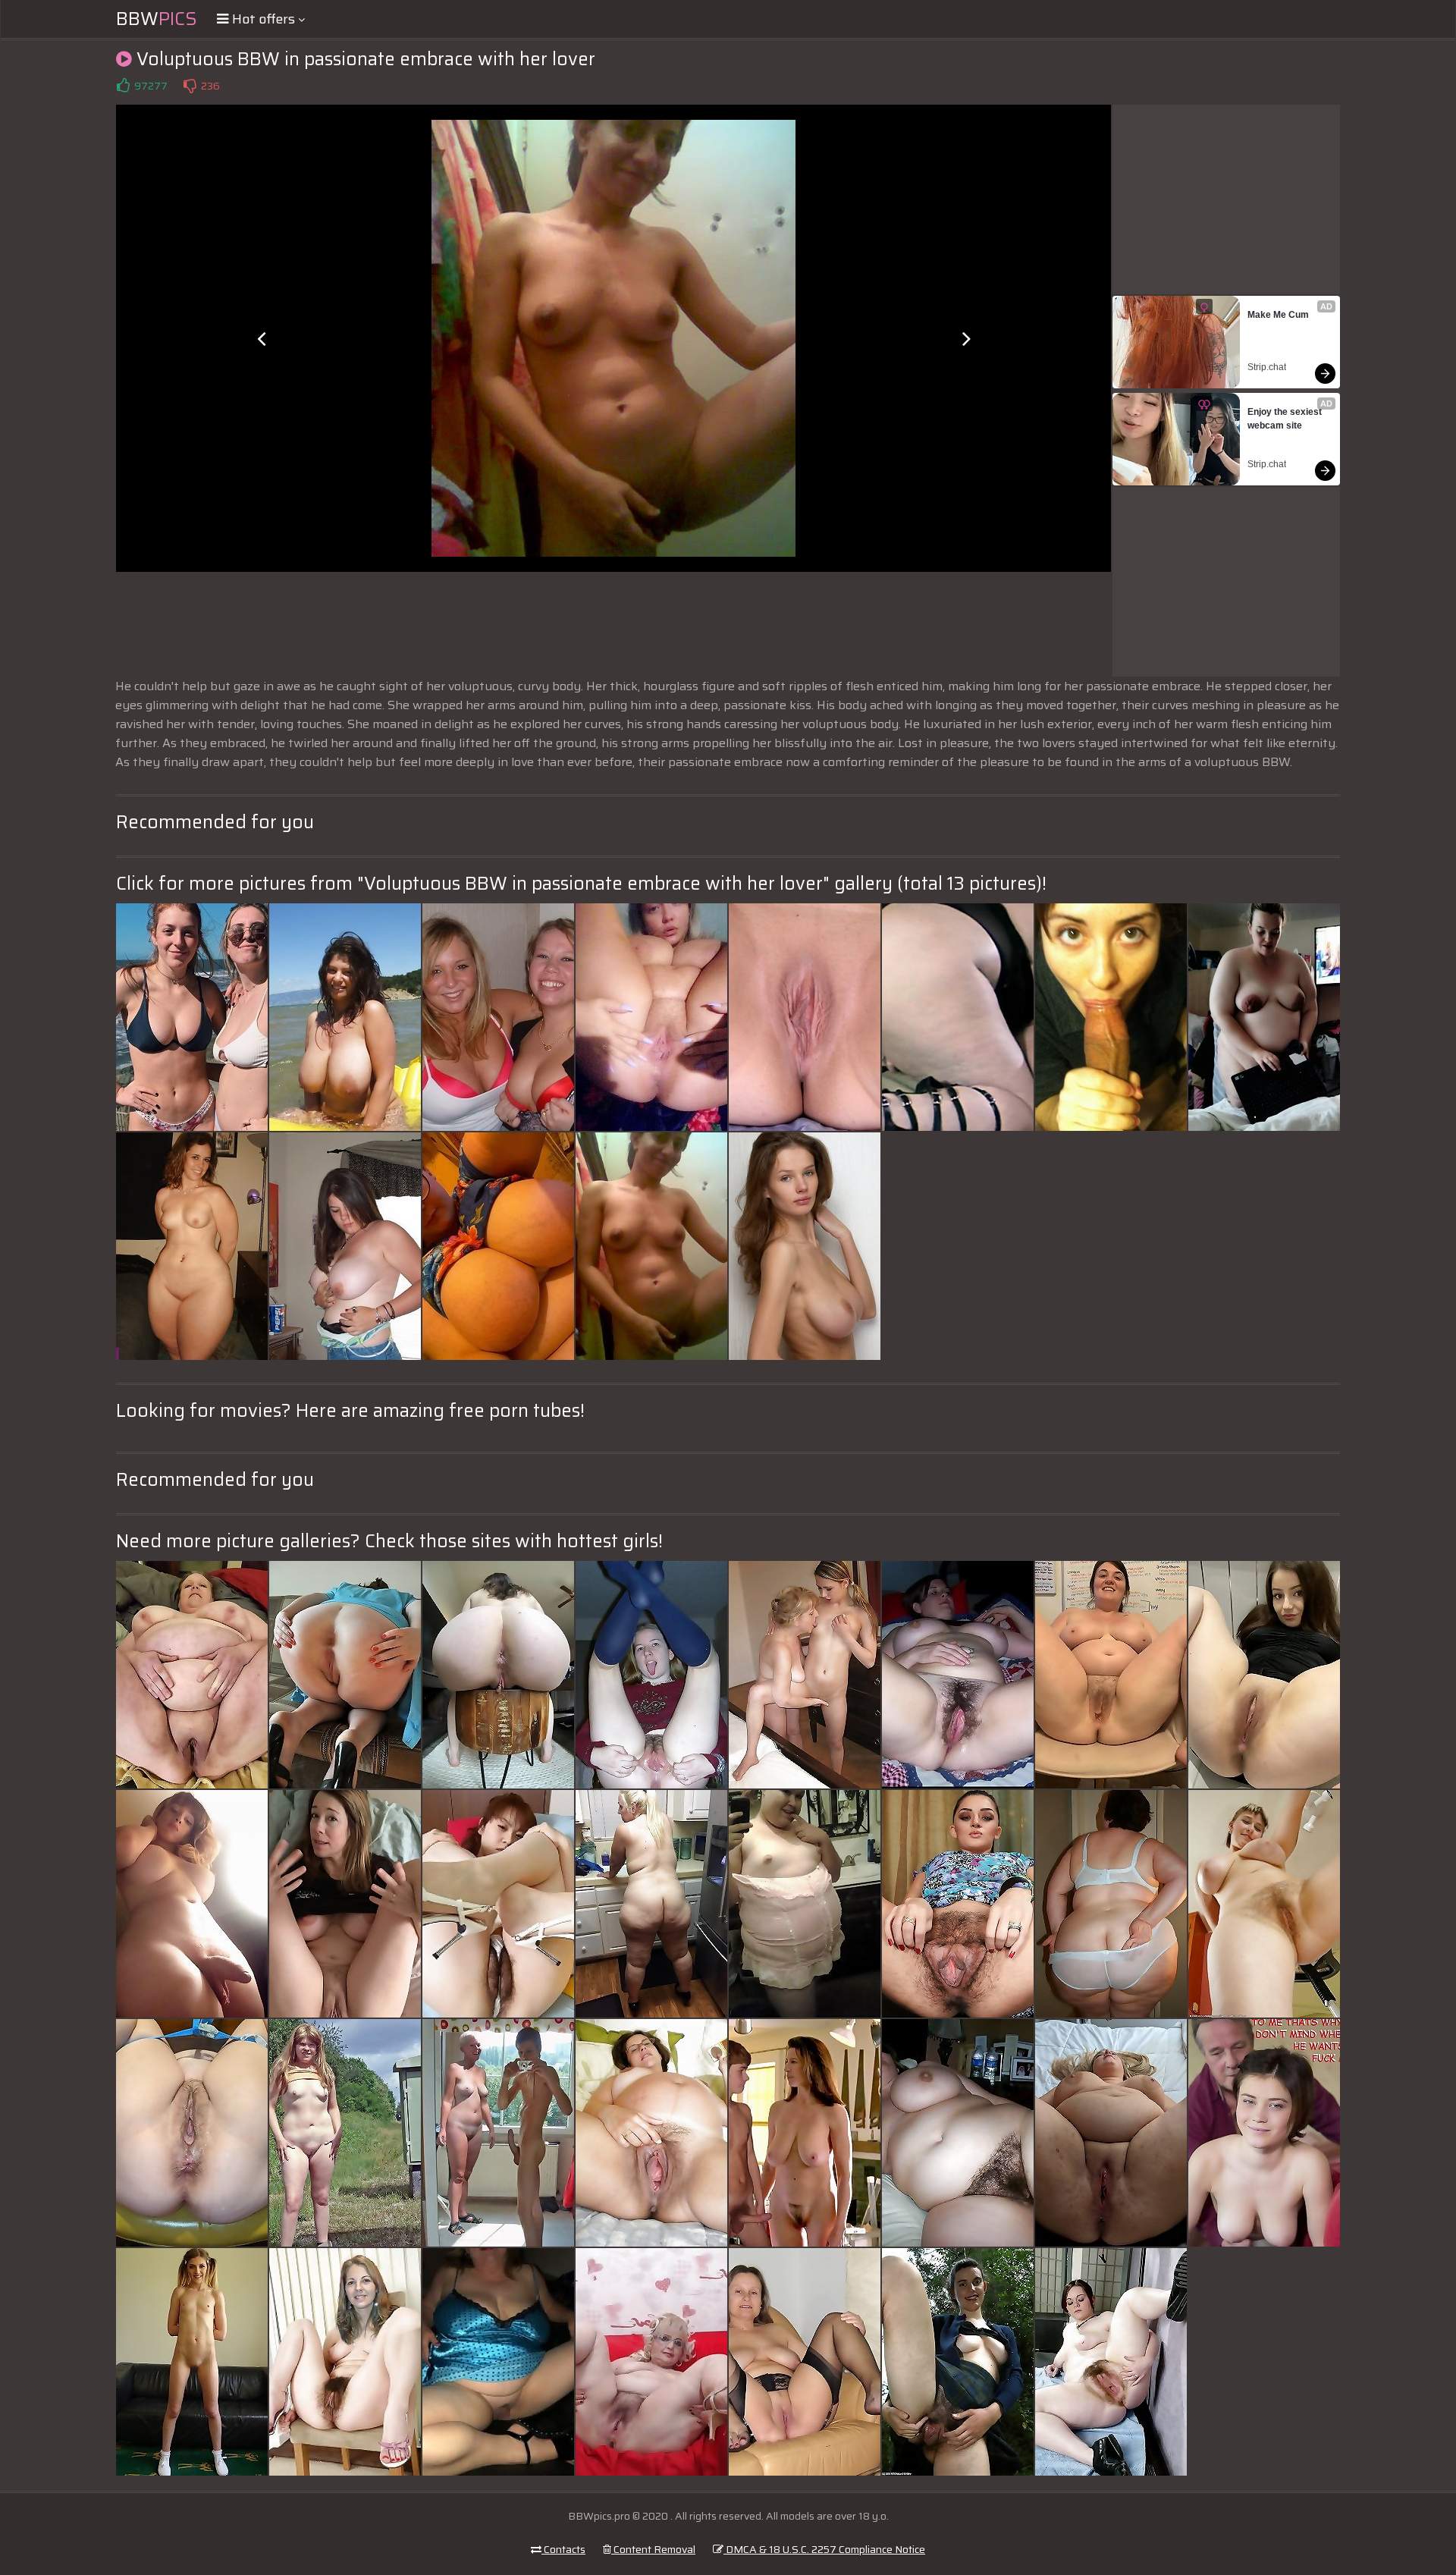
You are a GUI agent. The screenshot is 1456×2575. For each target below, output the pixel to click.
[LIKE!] (123, 86)
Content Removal (653, 2549)
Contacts (563, 2549)
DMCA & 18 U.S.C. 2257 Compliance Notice (824, 2549)
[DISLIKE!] (190, 86)
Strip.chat (1267, 367)
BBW (157, 19)
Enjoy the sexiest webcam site (1286, 419)
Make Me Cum (1278, 315)
